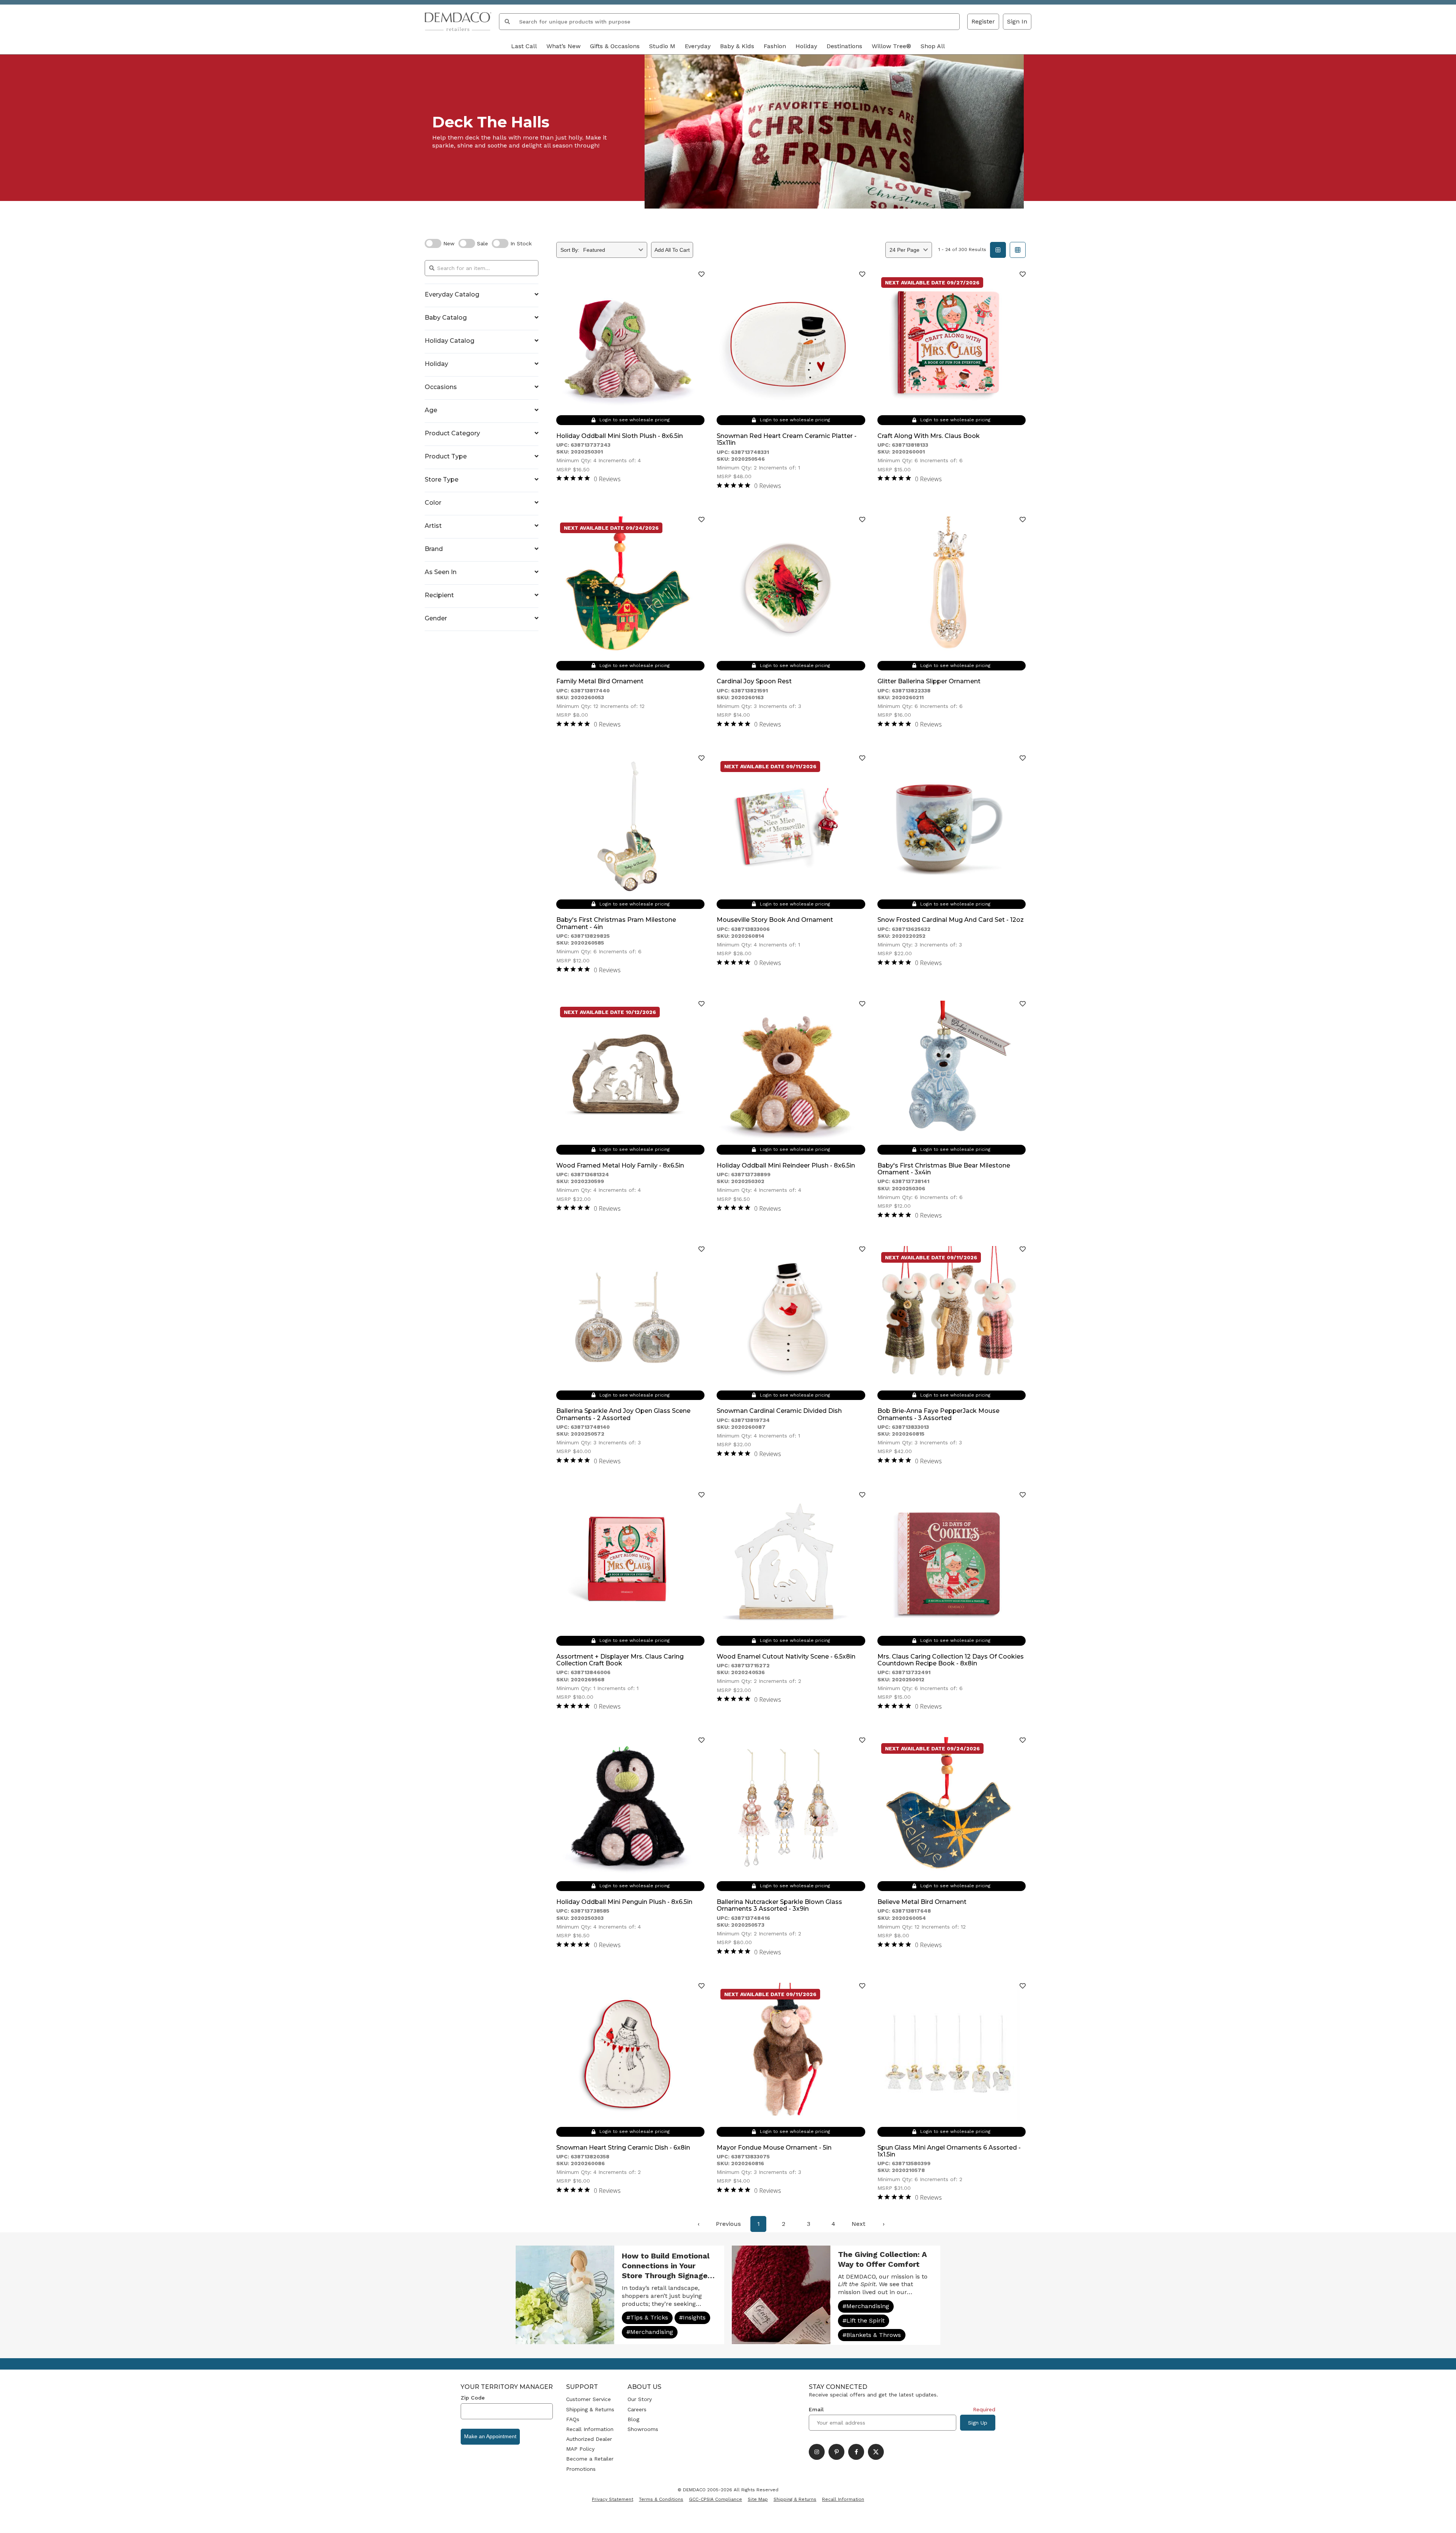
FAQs (573, 2419)
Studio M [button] (662, 46)
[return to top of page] (1442, 2519)
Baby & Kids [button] (737, 46)
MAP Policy (580, 2449)
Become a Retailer (590, 2459)
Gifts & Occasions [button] (615, 46)
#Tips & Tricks (647, 2317)
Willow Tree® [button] (891, 46)
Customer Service (588, 2399)
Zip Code (473, 2398)
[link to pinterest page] (836, 2452)
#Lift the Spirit (864, 2320)
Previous (728, 2224)
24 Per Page (905, 250)
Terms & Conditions (661, 2499)
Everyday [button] (698, 46)
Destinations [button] (844, 46)
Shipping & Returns (590, 2409)
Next (858, 2224)
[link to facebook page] (856, 2452)
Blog (633, 2419)
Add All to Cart (672, 250)
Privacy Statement (613, 2499)
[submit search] (507, 22)
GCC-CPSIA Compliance (715, 2499)
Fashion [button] (775, 46)
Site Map (758, 2499)
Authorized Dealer (589, 2439)
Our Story (640, 2399)
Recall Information (590, 2429)
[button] (1017, 22)
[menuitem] (698, 2224)
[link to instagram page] (817, 2452)
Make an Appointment (490, 2436)
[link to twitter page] (876, 2452)
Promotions (581, 2469)
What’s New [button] (563, 46)
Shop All (933, 46)
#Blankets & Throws (872, 2335)
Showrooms (643, 2429)
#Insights (692, 2317)
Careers (637, 2409)
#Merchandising (650, 2332)
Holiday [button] (806, 46)
